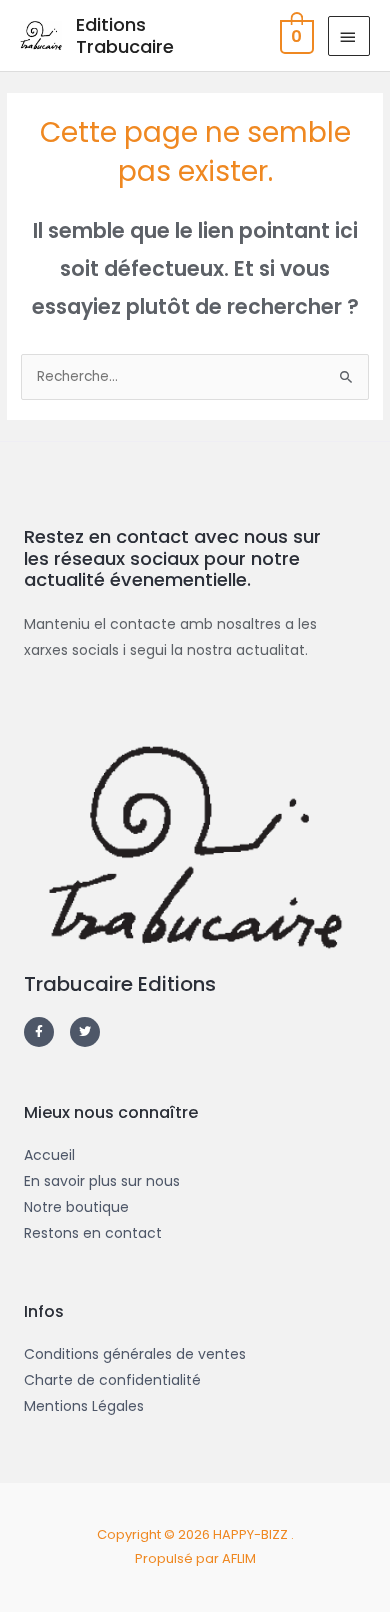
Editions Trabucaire (125, 35)
